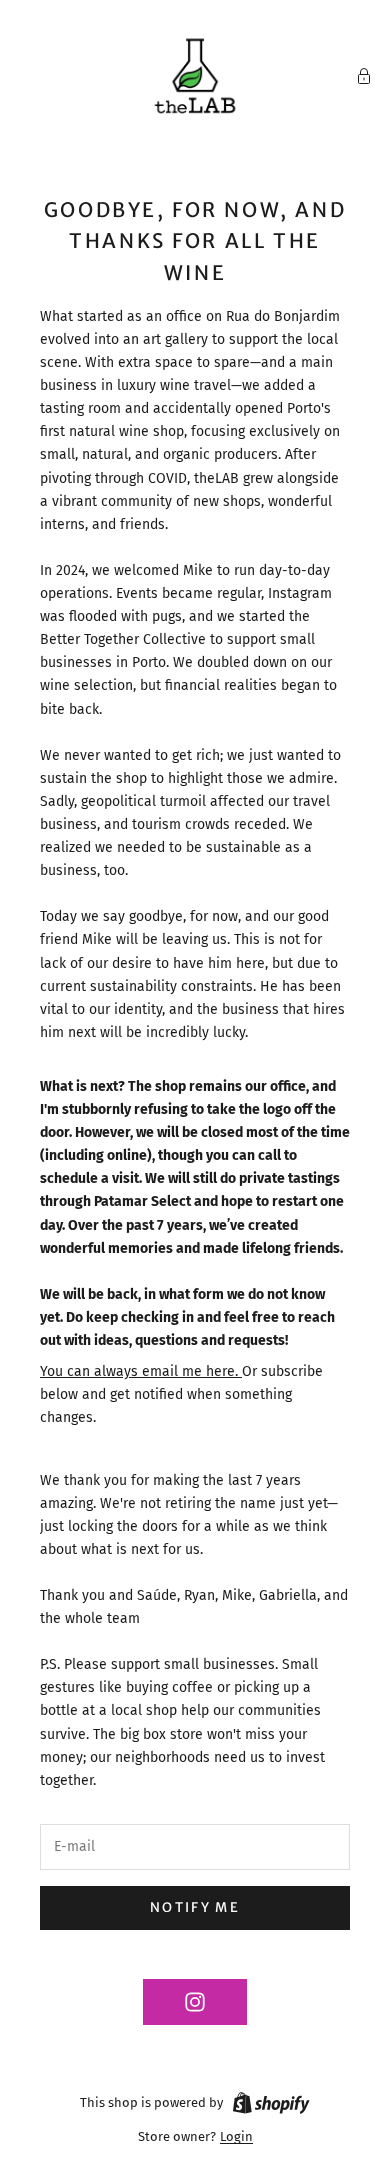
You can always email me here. (141, 1371)
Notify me (195, 1907)
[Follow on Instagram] (195, 2002)
